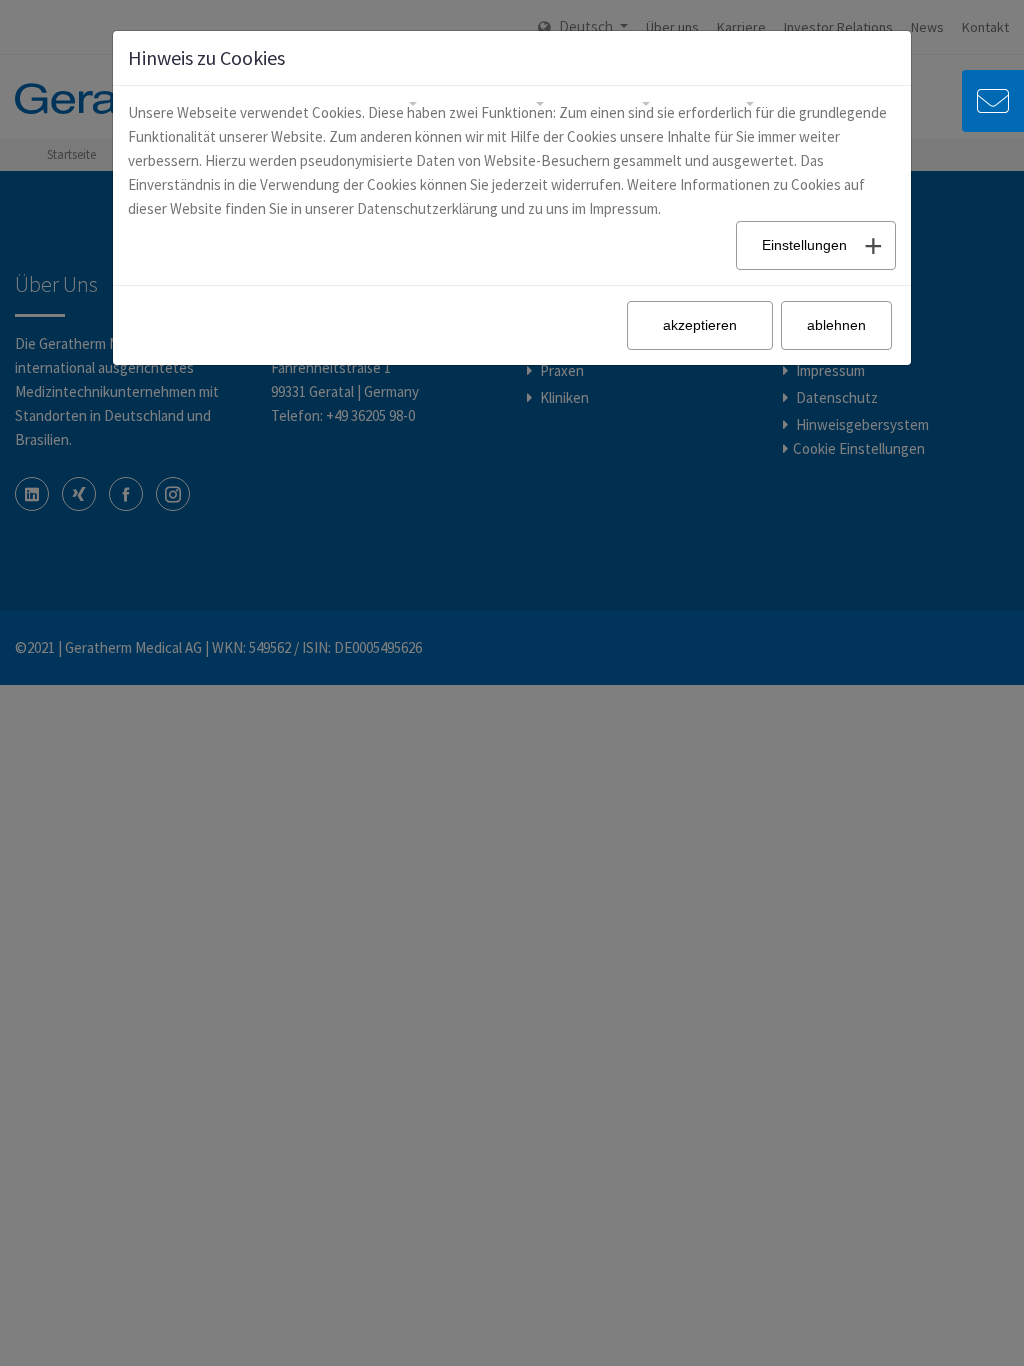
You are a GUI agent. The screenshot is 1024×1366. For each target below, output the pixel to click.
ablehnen (836, 325)
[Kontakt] (993, 111)
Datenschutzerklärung (427, 208)
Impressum (623, 208)
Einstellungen (804, 245)
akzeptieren (700, 325)
